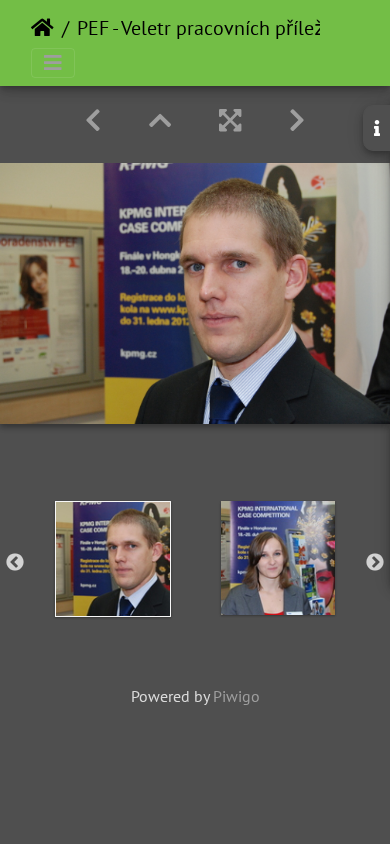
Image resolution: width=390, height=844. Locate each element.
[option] (112, 559)
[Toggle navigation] (53, 63)
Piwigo (236, 696)
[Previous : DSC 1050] (93, 120)
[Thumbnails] (160, 120)
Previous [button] (15, 563)
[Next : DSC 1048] (297, 120)
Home (42, 28)
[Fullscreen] (230, 120)
